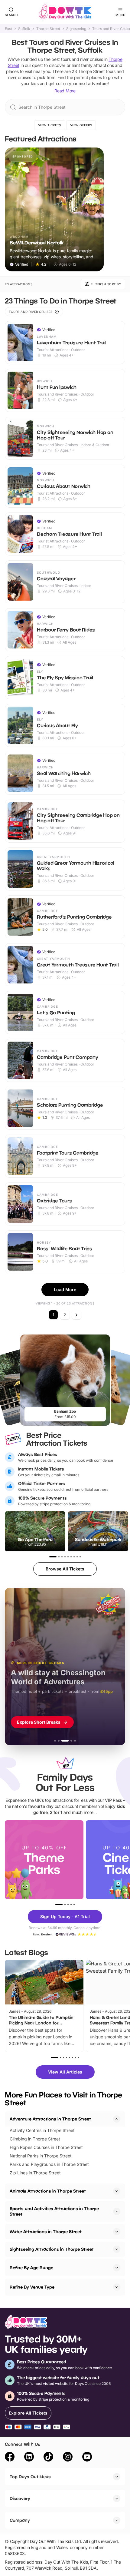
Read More (65, 91)
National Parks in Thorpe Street (41, 2156)
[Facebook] (10, 2458)
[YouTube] (87, 2458)
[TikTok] (48, 2458)
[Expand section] (117, 2191)
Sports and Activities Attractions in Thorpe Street (54, 2211)
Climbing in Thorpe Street (35, 2139)
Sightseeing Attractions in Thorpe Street (52, 2249)
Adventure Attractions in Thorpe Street (50, 2119)
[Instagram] (68, 2458)
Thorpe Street (48, 29)
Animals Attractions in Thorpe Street (48, 2191)
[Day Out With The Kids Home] (65, 12)
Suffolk (24, 29)
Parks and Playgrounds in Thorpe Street (49, 2164)
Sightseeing (76, 29)
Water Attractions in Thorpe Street (46, 2231)
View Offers (81, 125)
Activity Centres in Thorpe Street (42, 2130)
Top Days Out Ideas (30, 2477)
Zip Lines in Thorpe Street (35, 2173)
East (8, 29)
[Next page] (76, 1315)
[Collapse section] (117, 2119)
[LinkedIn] (29, 2458)
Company (20, 2520)
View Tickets (50, 125)
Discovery (20, 2498)
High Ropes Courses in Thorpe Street (46, 2147)
